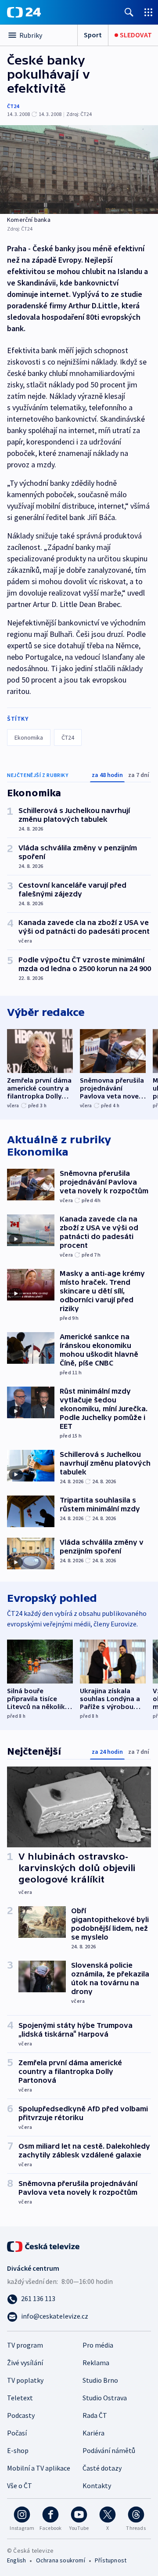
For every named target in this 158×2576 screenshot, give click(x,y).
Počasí (17, 2433)
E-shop (18, 2450)
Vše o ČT (20, 2486)
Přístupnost (111, 2560)
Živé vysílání (25, 2363)
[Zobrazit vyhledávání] (129, 12)
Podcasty (21, 2415)
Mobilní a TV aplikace (39, 2468)
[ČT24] (24, 12)
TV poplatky (25, 2380)
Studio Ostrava (105, 2398)
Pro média (98, 2345)
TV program (25, 2345)
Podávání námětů (109, 2450)
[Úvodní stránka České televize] (44, 2246)
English (16, 2560)
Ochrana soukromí (61, 2560)
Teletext (20, 2398)
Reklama (96, 2363)
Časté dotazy (102, 2468)
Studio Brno (100, 2380)
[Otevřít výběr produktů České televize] (148, 12)
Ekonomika (29, 737)
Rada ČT (95, 2415)
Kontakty (97, 2486)
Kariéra (93, 2433)
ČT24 (13, 106)
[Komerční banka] (79, 170)
